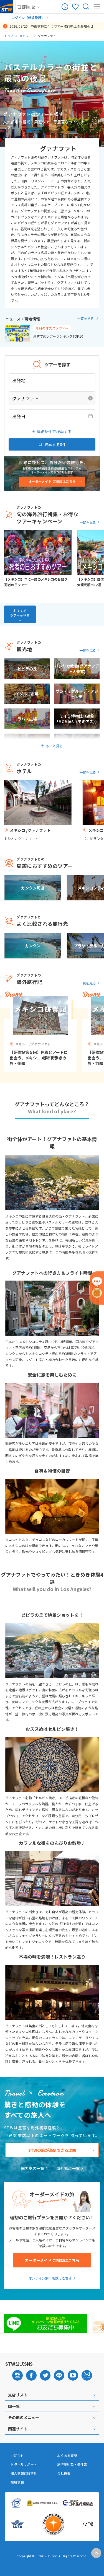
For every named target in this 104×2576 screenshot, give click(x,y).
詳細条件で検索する (54, 431)
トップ (9, 36)
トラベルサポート (24, 2464)
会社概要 (64, 2473)
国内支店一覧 (32, 2168)
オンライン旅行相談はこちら (50, 2278)
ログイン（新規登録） (28, 18)
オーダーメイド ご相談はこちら (52, 2260)
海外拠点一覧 (68, 2168)
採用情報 (17, 2482)
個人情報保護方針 (24, 2473)
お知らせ (17, 2456)
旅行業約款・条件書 (72, 2464)
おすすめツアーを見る (20, 613)
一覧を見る (85, 318)
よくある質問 (67, 2456)
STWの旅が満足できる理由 (52, 2150)
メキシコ (26, 36)
